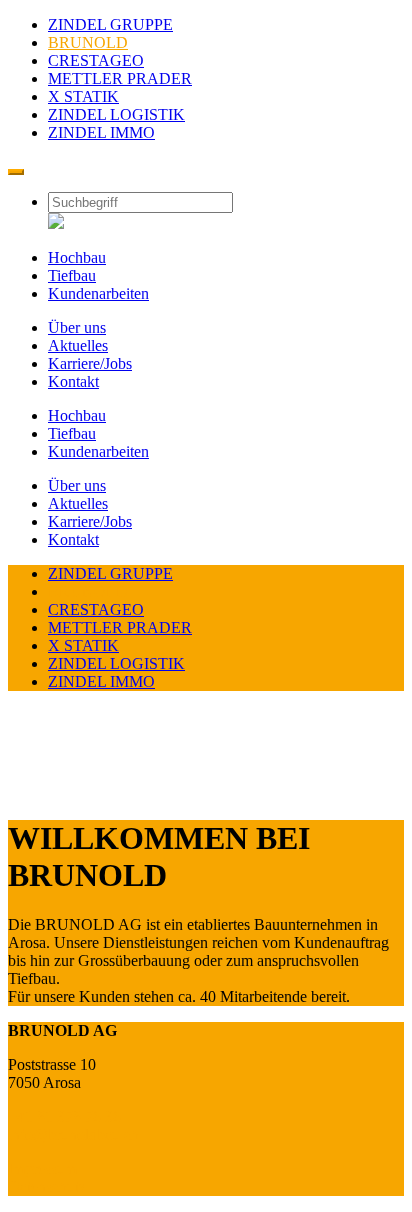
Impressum (42, 1168)
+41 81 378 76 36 (64, 1116)
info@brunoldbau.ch (73, 1134)
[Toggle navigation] (16, 172)
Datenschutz (47, 1186)
